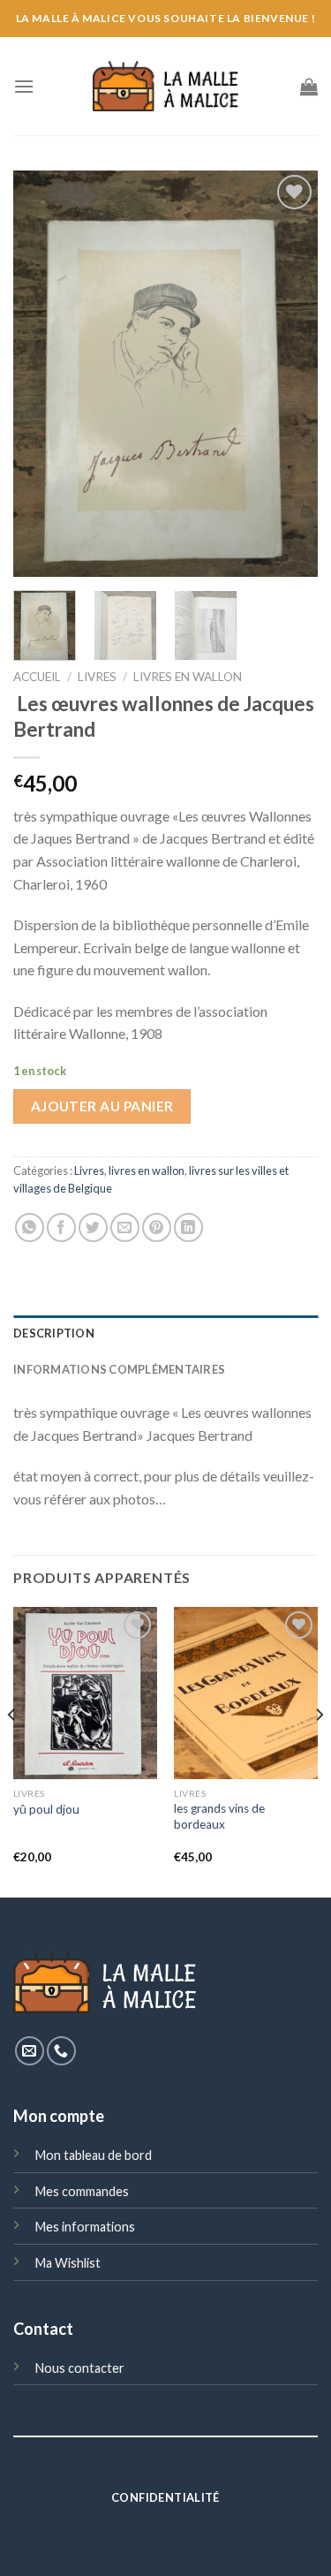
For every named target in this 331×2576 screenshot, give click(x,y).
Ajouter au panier (102, 1106)
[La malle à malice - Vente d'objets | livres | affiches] (166, 86)
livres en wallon (188, 677)
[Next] (290, 374)
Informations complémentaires (119, 1369)
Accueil (37, 677)
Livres (97, 677)
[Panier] (309, 87)
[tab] (165, 1333)
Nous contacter (80, 2368)
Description (54, 1333)
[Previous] (41, 374)
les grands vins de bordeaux (219, 1816)
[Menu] (24, 86)
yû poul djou (46, 1809)
